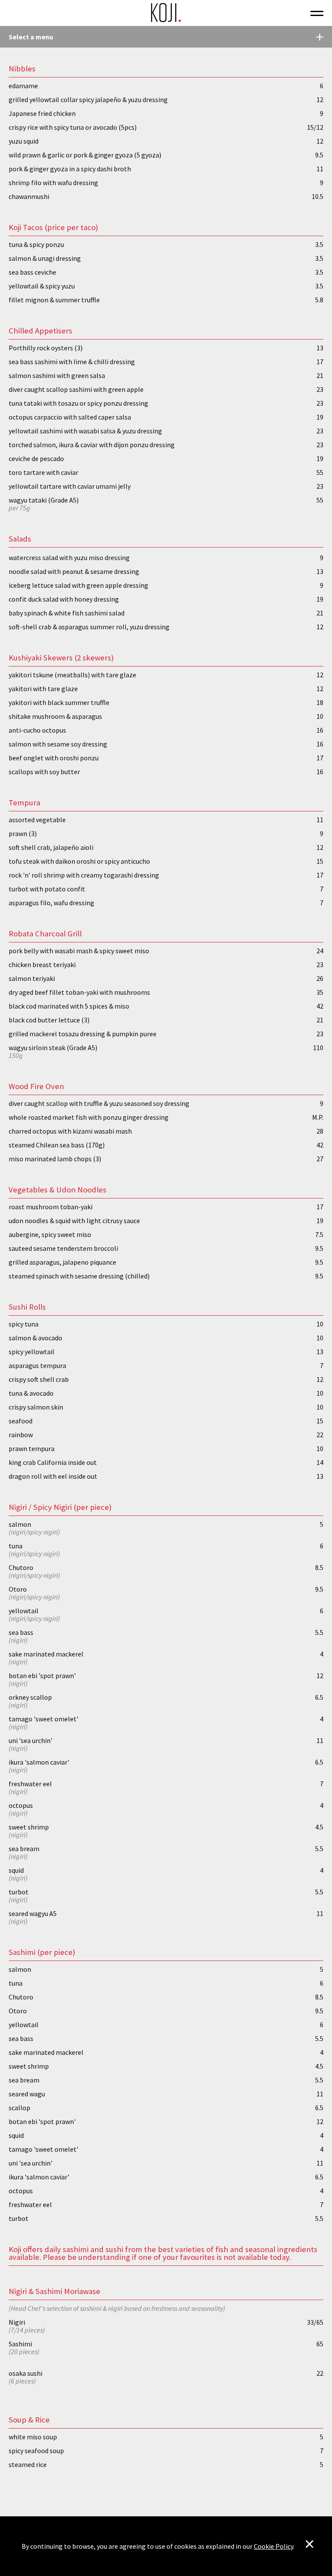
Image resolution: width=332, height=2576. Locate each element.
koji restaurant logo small (166, 13)
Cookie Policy (273, 2546)
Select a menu (31, 37)
